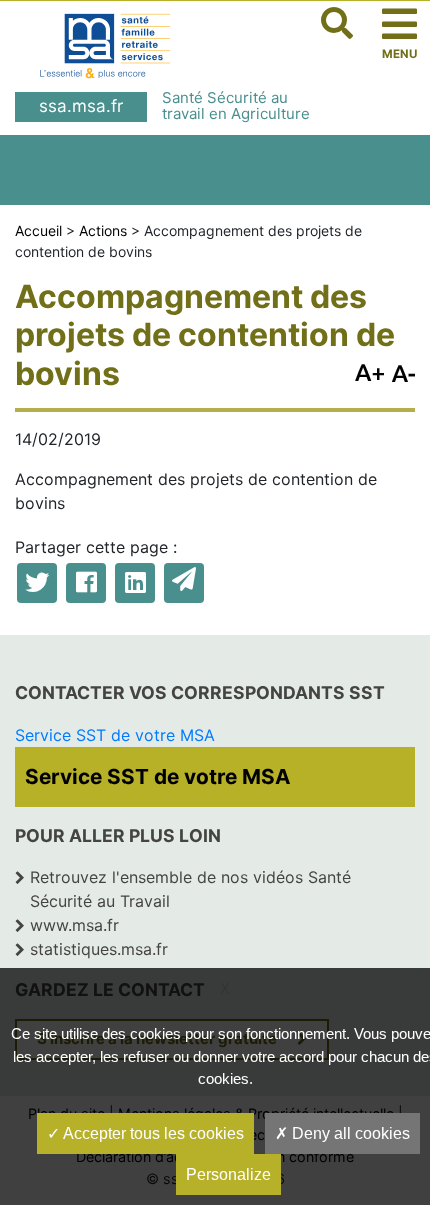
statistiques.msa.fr (99, 949)
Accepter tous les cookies (152, 1133)
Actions (103, 230)
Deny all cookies (349, 1133)
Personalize (228, 1174)
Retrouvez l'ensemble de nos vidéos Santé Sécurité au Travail (190, 889)
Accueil (38, 230)
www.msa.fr (74, 925)
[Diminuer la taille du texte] (369, 370)
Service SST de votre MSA (115, 735)
